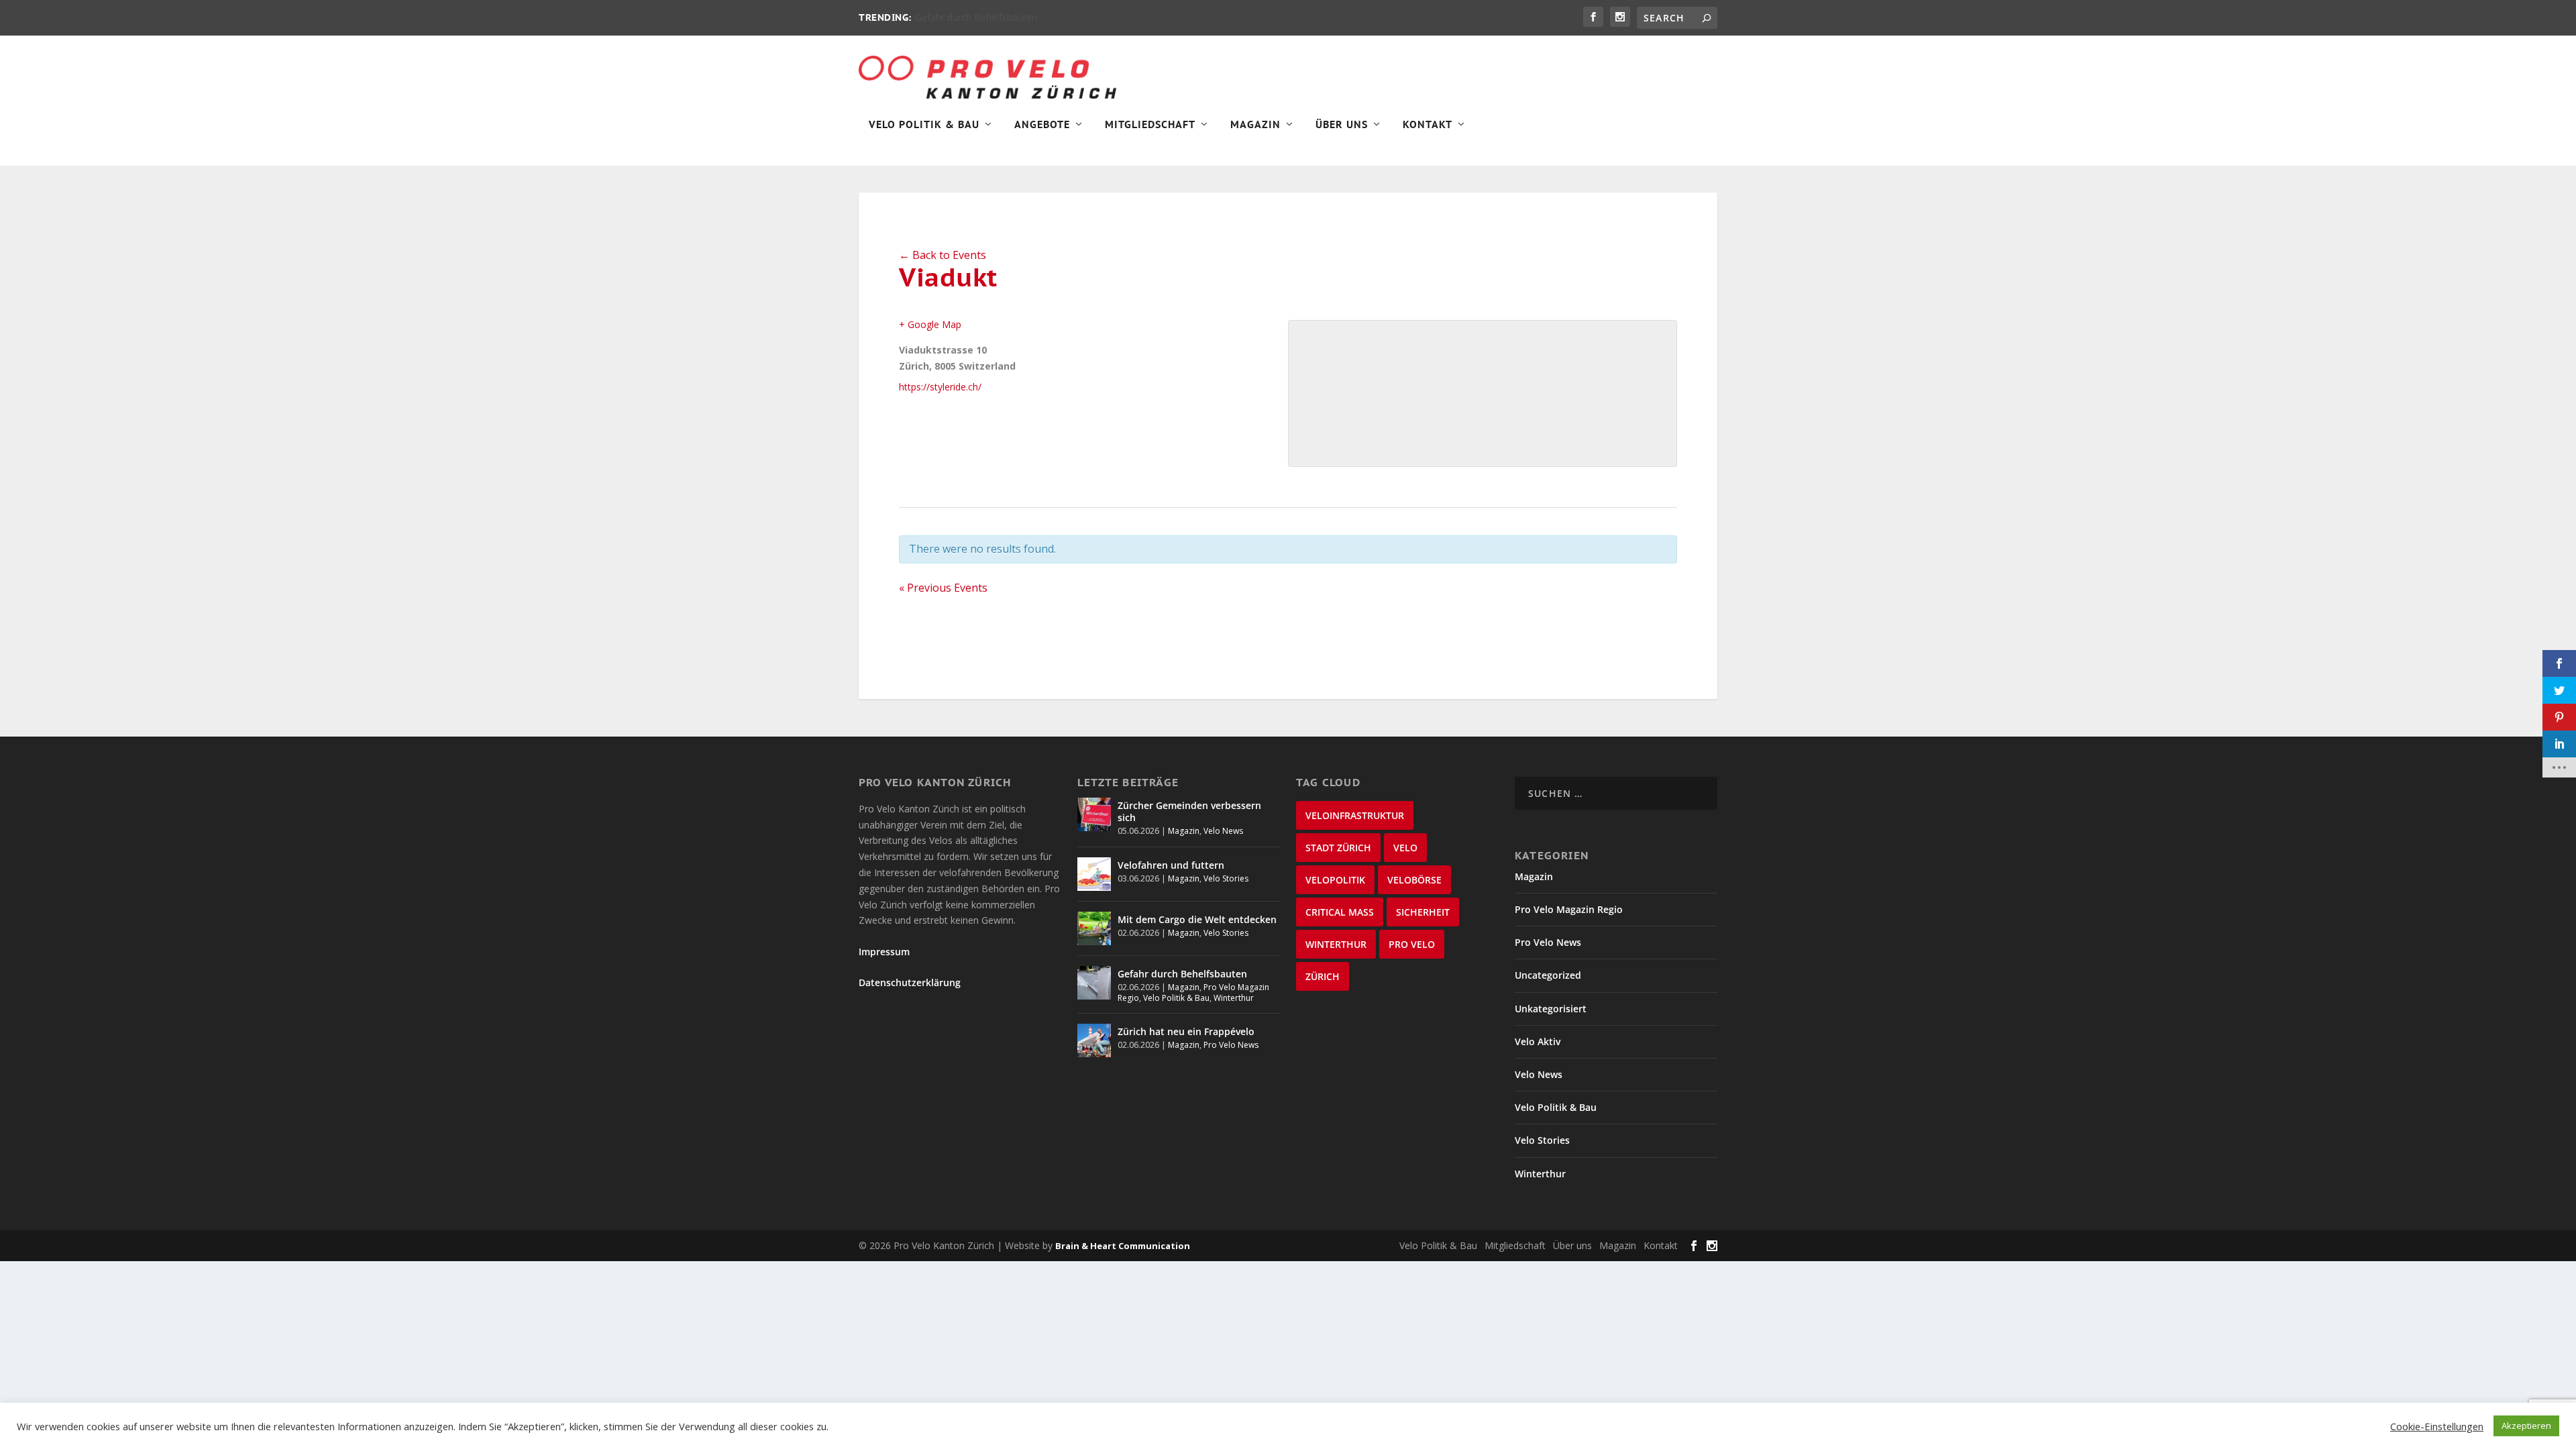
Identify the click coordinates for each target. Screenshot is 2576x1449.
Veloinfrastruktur (1355, 815)
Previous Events (943, 588)
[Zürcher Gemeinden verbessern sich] (1094, 814)
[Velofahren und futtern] (1094, 874)
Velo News (1223, 831)
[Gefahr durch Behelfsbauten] (1094, 983)
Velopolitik (1335, 880)
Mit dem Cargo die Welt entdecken (1197, 919)
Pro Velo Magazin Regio (1569, 909)
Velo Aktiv (1538, 1041)
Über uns (1572, 1245)
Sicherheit (1423, 912)
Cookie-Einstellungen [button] (2437, 1426)
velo (1405, 848)
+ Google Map (930, 324)
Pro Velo (1412, 944)
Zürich (1323, 976)
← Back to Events (943, 255)
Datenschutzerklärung (910, 982)
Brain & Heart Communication (1123, 1246)
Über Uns (1342, 125)
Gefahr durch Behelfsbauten (976, 17)
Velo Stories (1226, 878)
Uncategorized (1548, 975)
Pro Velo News (1231, 1045)
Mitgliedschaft (1150, 125)
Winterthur (1234, 998)
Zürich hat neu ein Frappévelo (1186, 1031)
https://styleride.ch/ (940, 387)
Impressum (884, 952)
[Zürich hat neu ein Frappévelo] (1094, 1040)
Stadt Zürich (1338, 848)
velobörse (1414, 880)
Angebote (1042, 125)
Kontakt (1428, 125)
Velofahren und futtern (1171, 865)
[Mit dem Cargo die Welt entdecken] (1094, 928)
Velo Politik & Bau (924, 125)
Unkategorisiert (1551, 1009)
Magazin (1255, 125)
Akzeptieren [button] (2526, 1426)
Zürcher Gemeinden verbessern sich (1189, 811)
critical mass (1340, 912)
